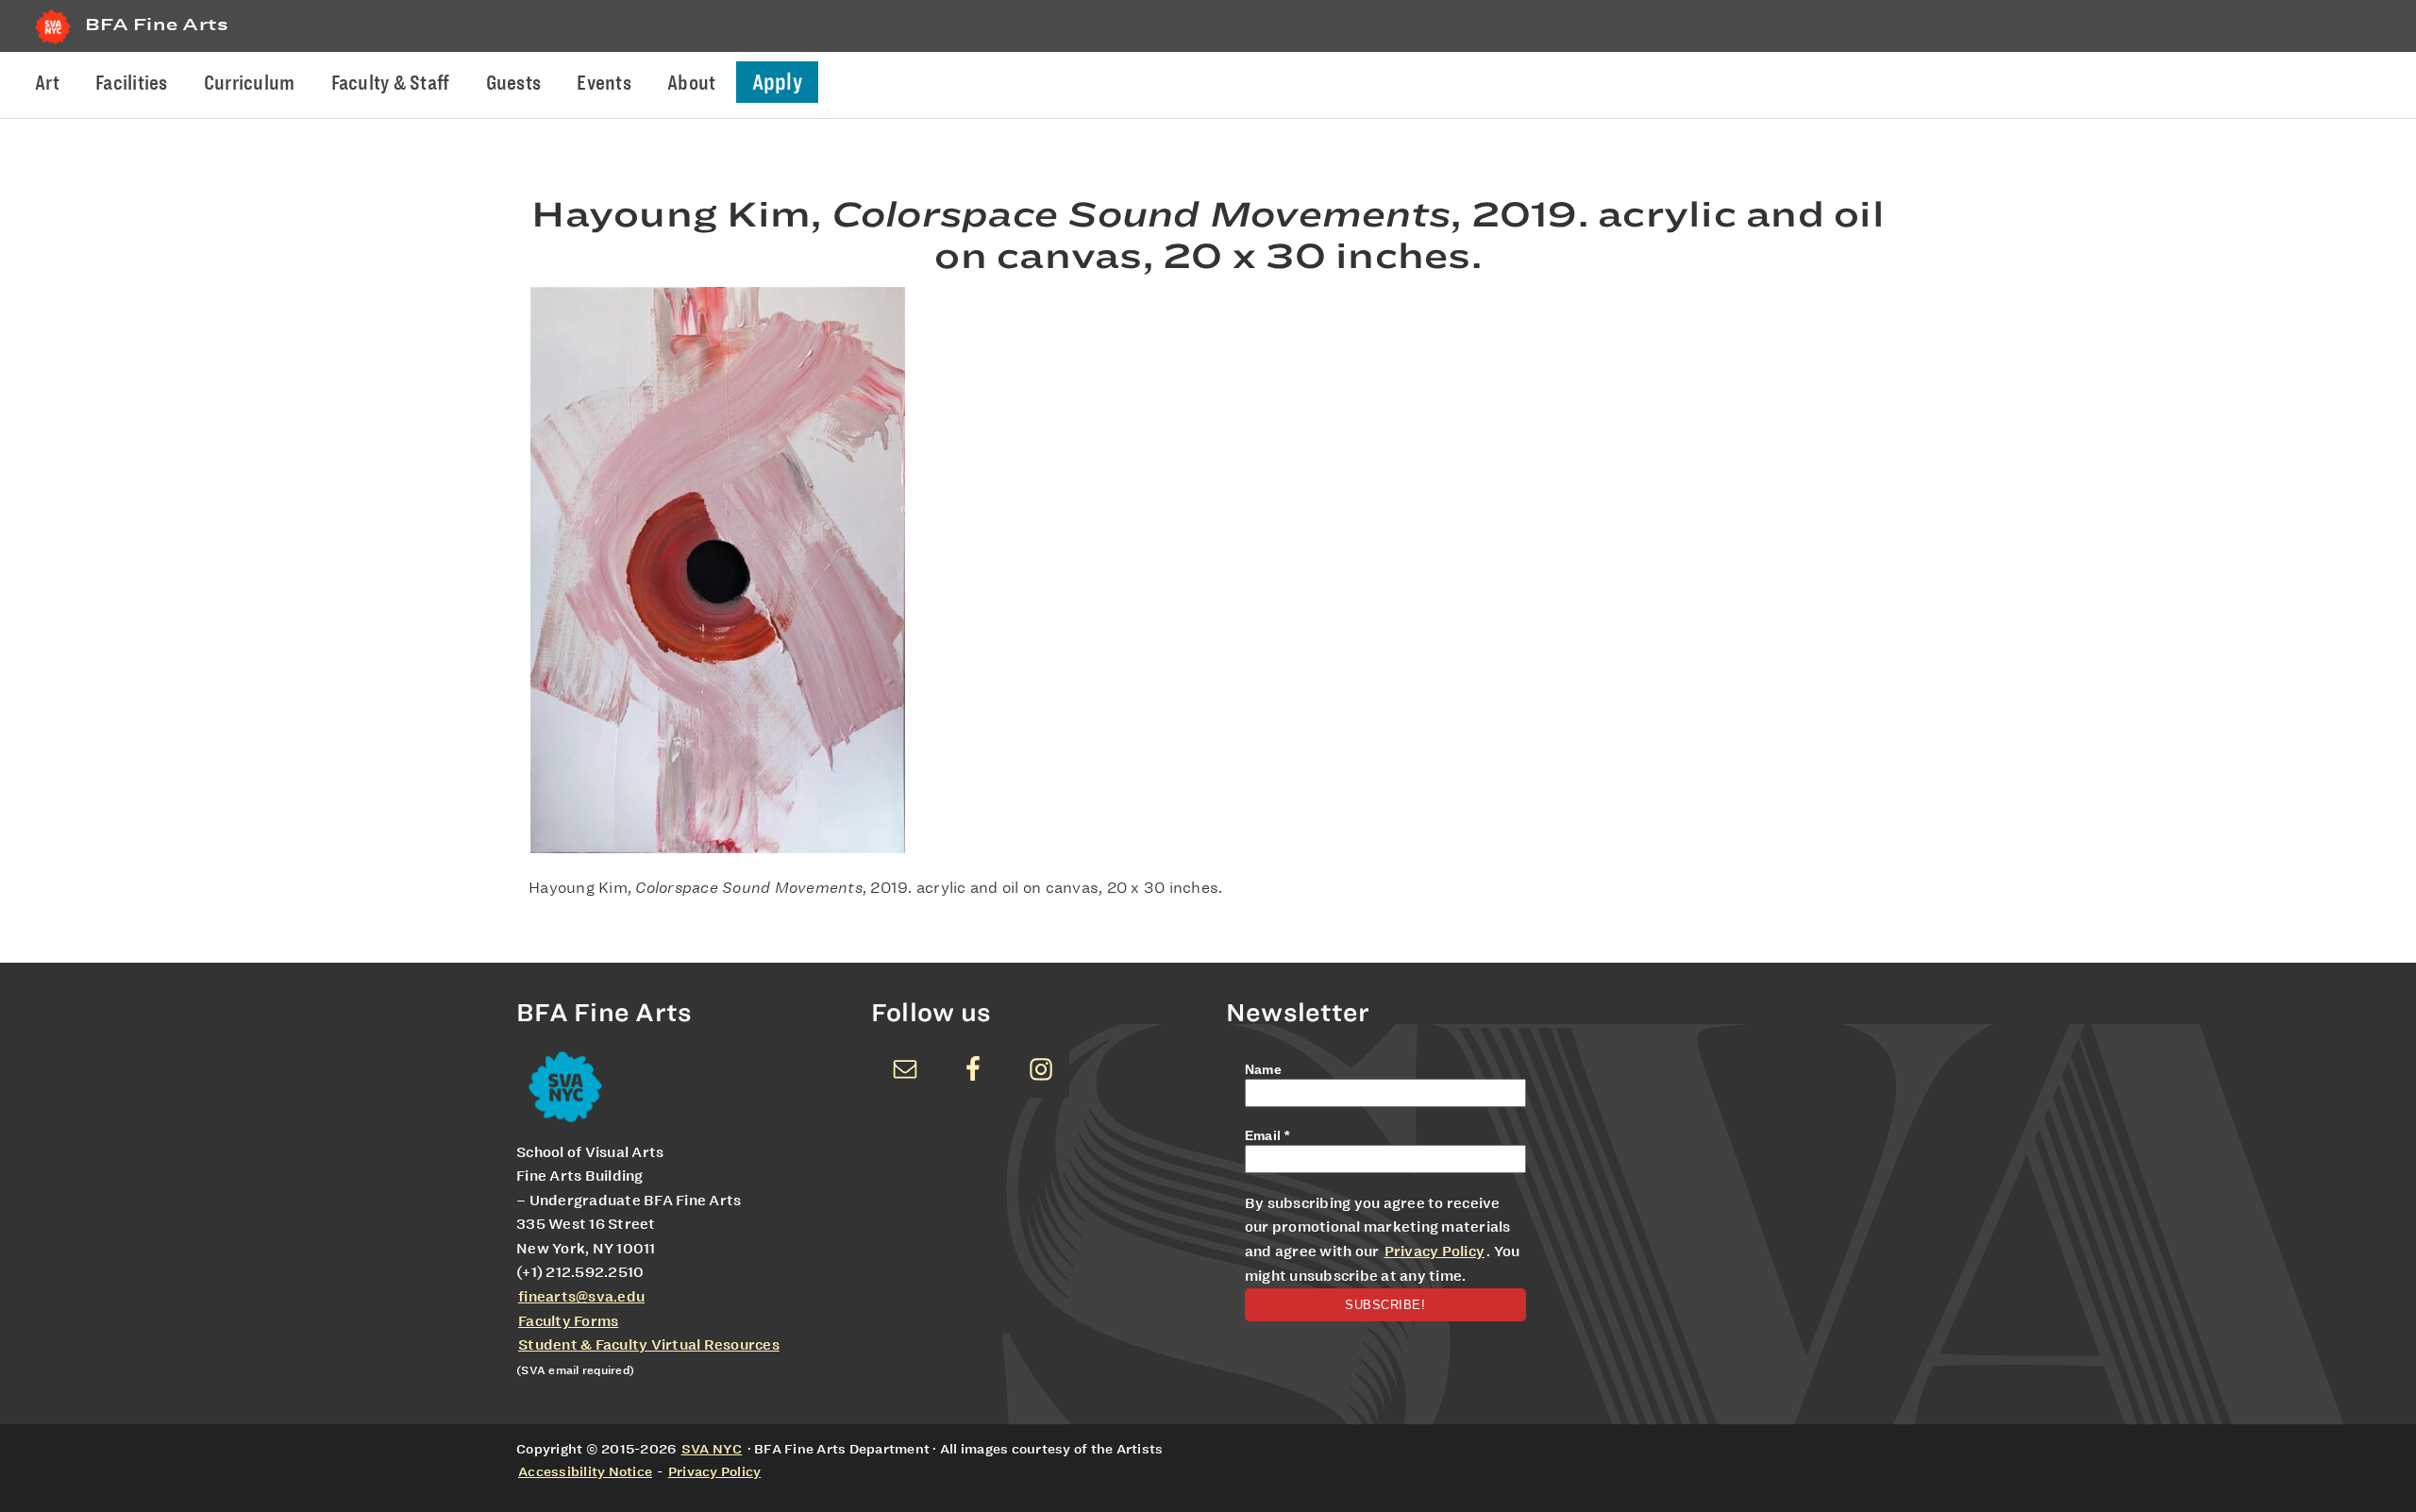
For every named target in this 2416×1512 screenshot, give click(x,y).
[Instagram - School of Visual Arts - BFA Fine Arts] (1041, 1069)
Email (1267, 1135)
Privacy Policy (1435, 1252)
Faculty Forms (568, 1321)
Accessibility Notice (585, 1471)
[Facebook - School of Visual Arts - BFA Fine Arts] (973, 1069)
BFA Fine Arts (157, 24)
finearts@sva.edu (581, 1297)
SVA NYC (712, 1449)
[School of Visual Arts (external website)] (53, 44)
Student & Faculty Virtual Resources (649, 1345)
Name (1263, 1069)
